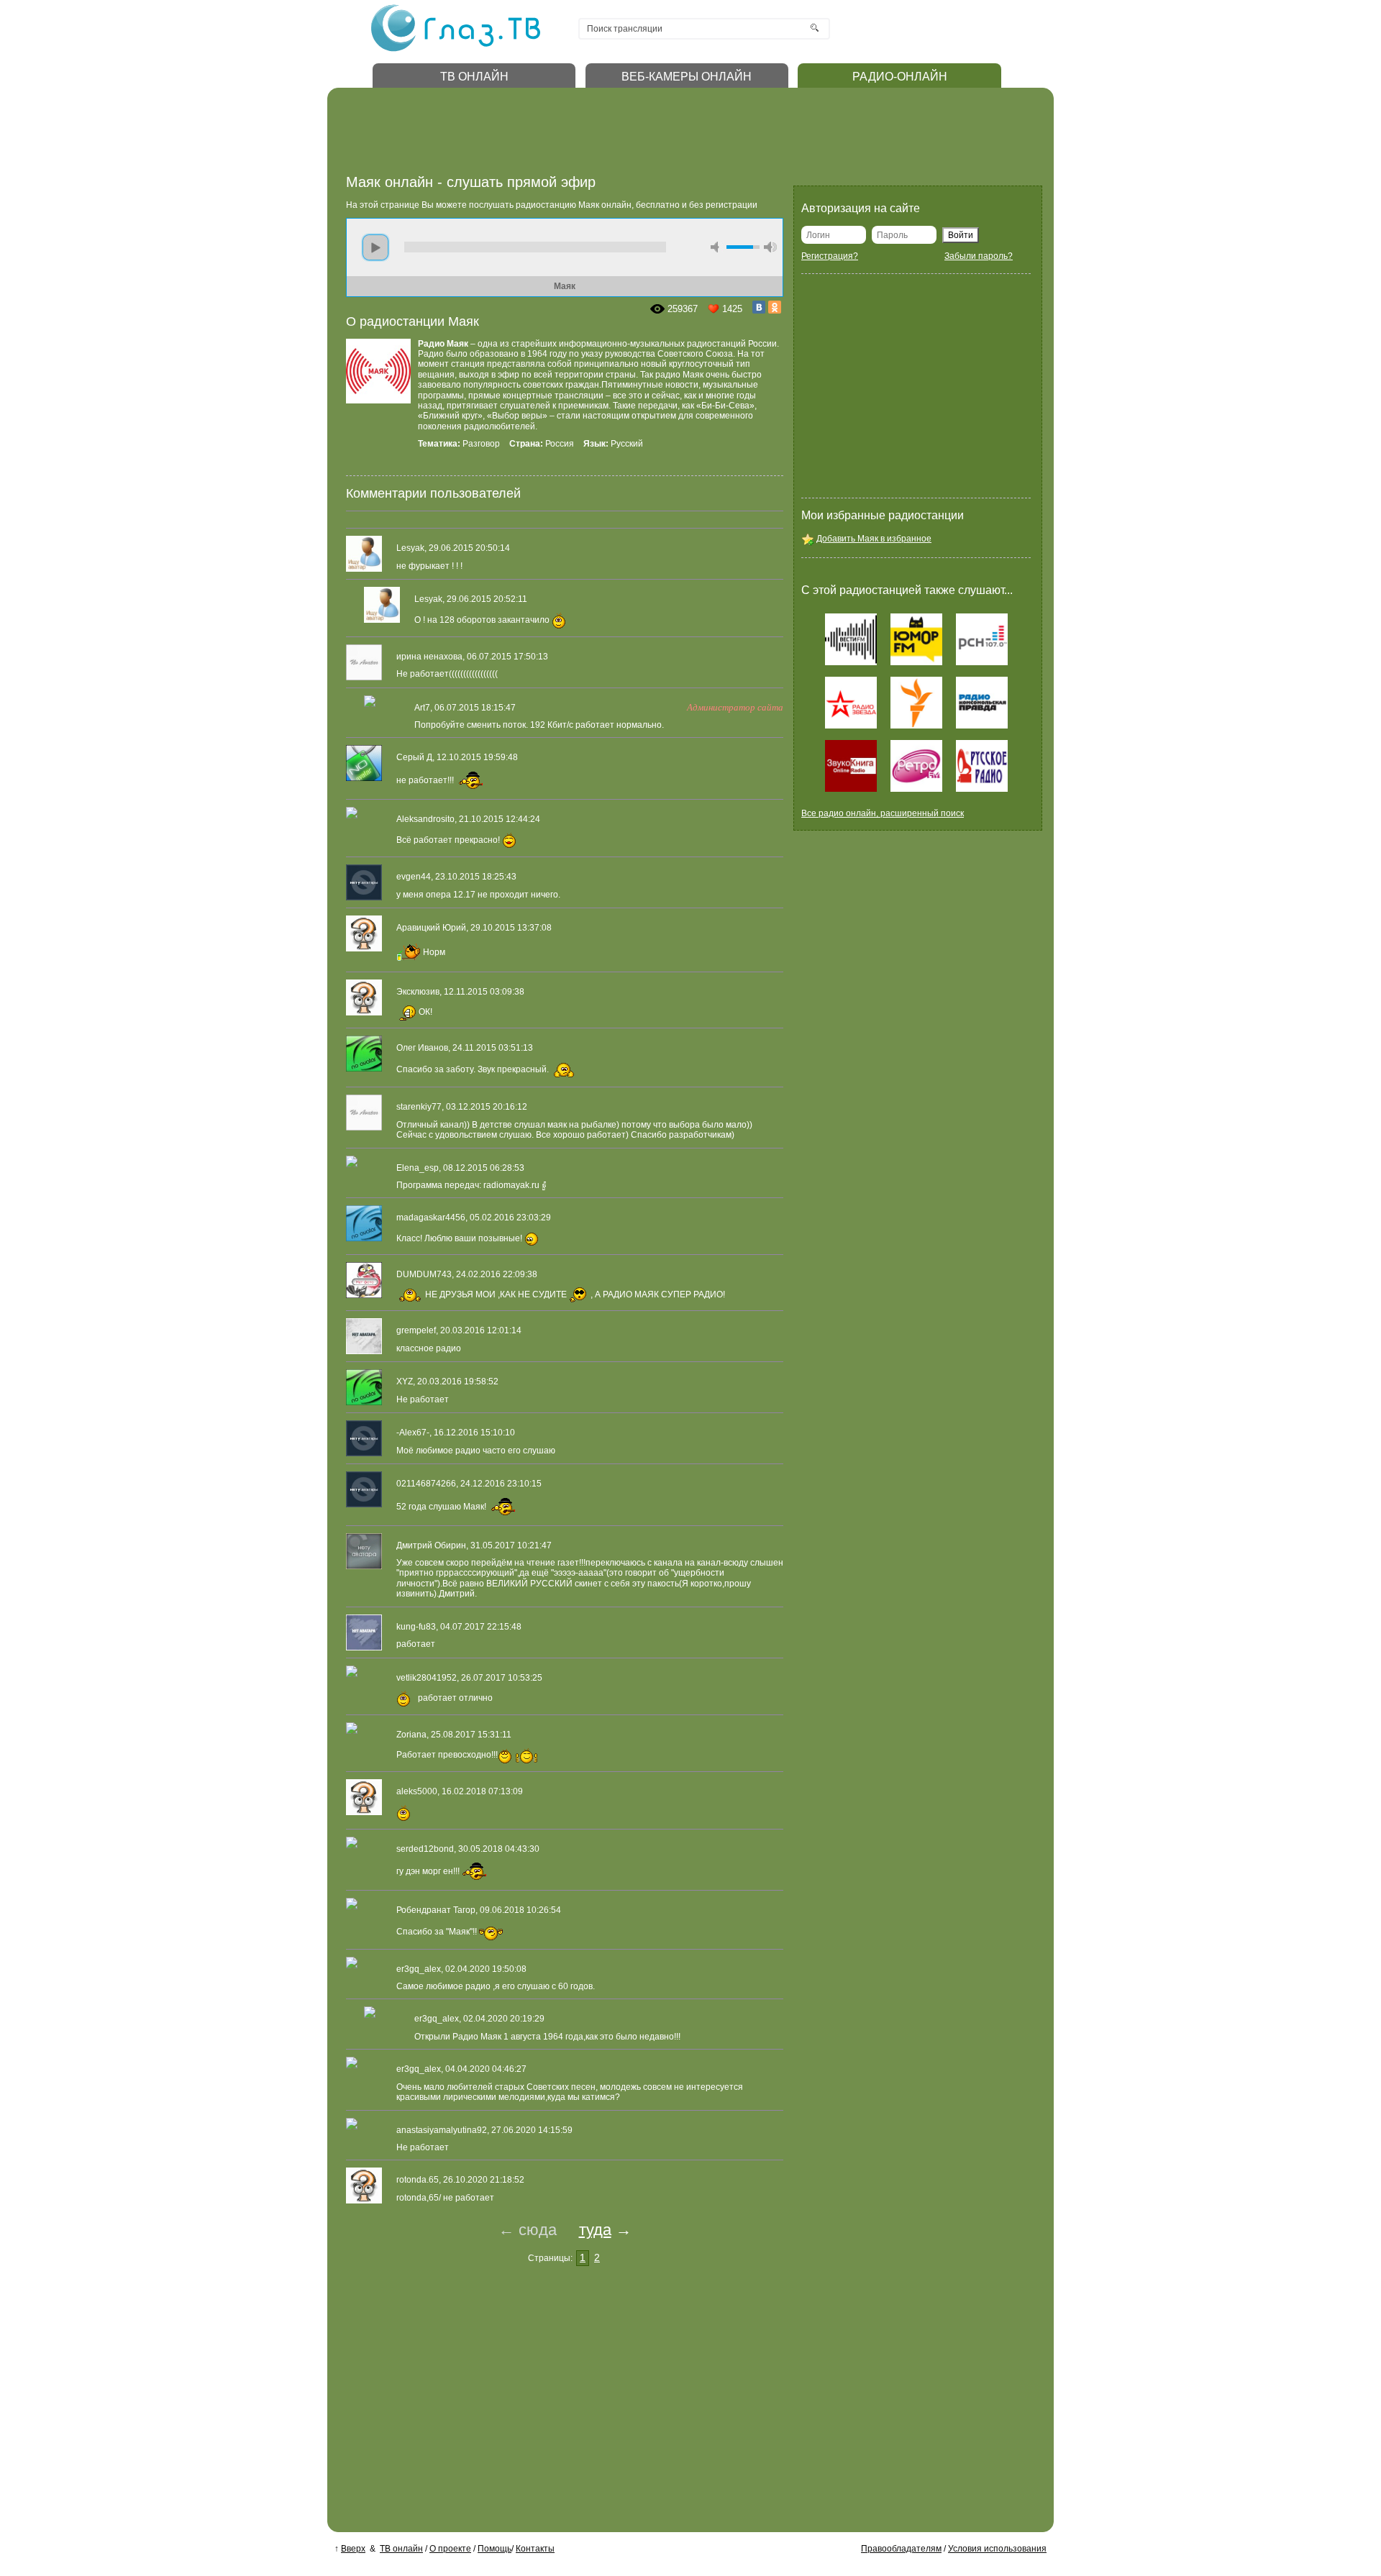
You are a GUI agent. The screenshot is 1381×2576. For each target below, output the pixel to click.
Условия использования (997, 2549)
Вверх (353, 2549)
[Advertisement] (608, 135)
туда (595, 2230)
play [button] (375, 247)
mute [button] (717, 247)
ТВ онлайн (401, 2549)
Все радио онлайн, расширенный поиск (883, 813)
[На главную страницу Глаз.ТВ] (456, 50)
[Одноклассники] (775, 307)
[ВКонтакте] (759, 307)
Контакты (535, 2549)
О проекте (450, 2549)
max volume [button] (770, 247)
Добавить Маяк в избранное (874, 539)
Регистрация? (830, 256)
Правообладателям (901, 2549)
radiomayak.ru (511, 1185)
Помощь (494, 2549)
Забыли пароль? (979, 256)
